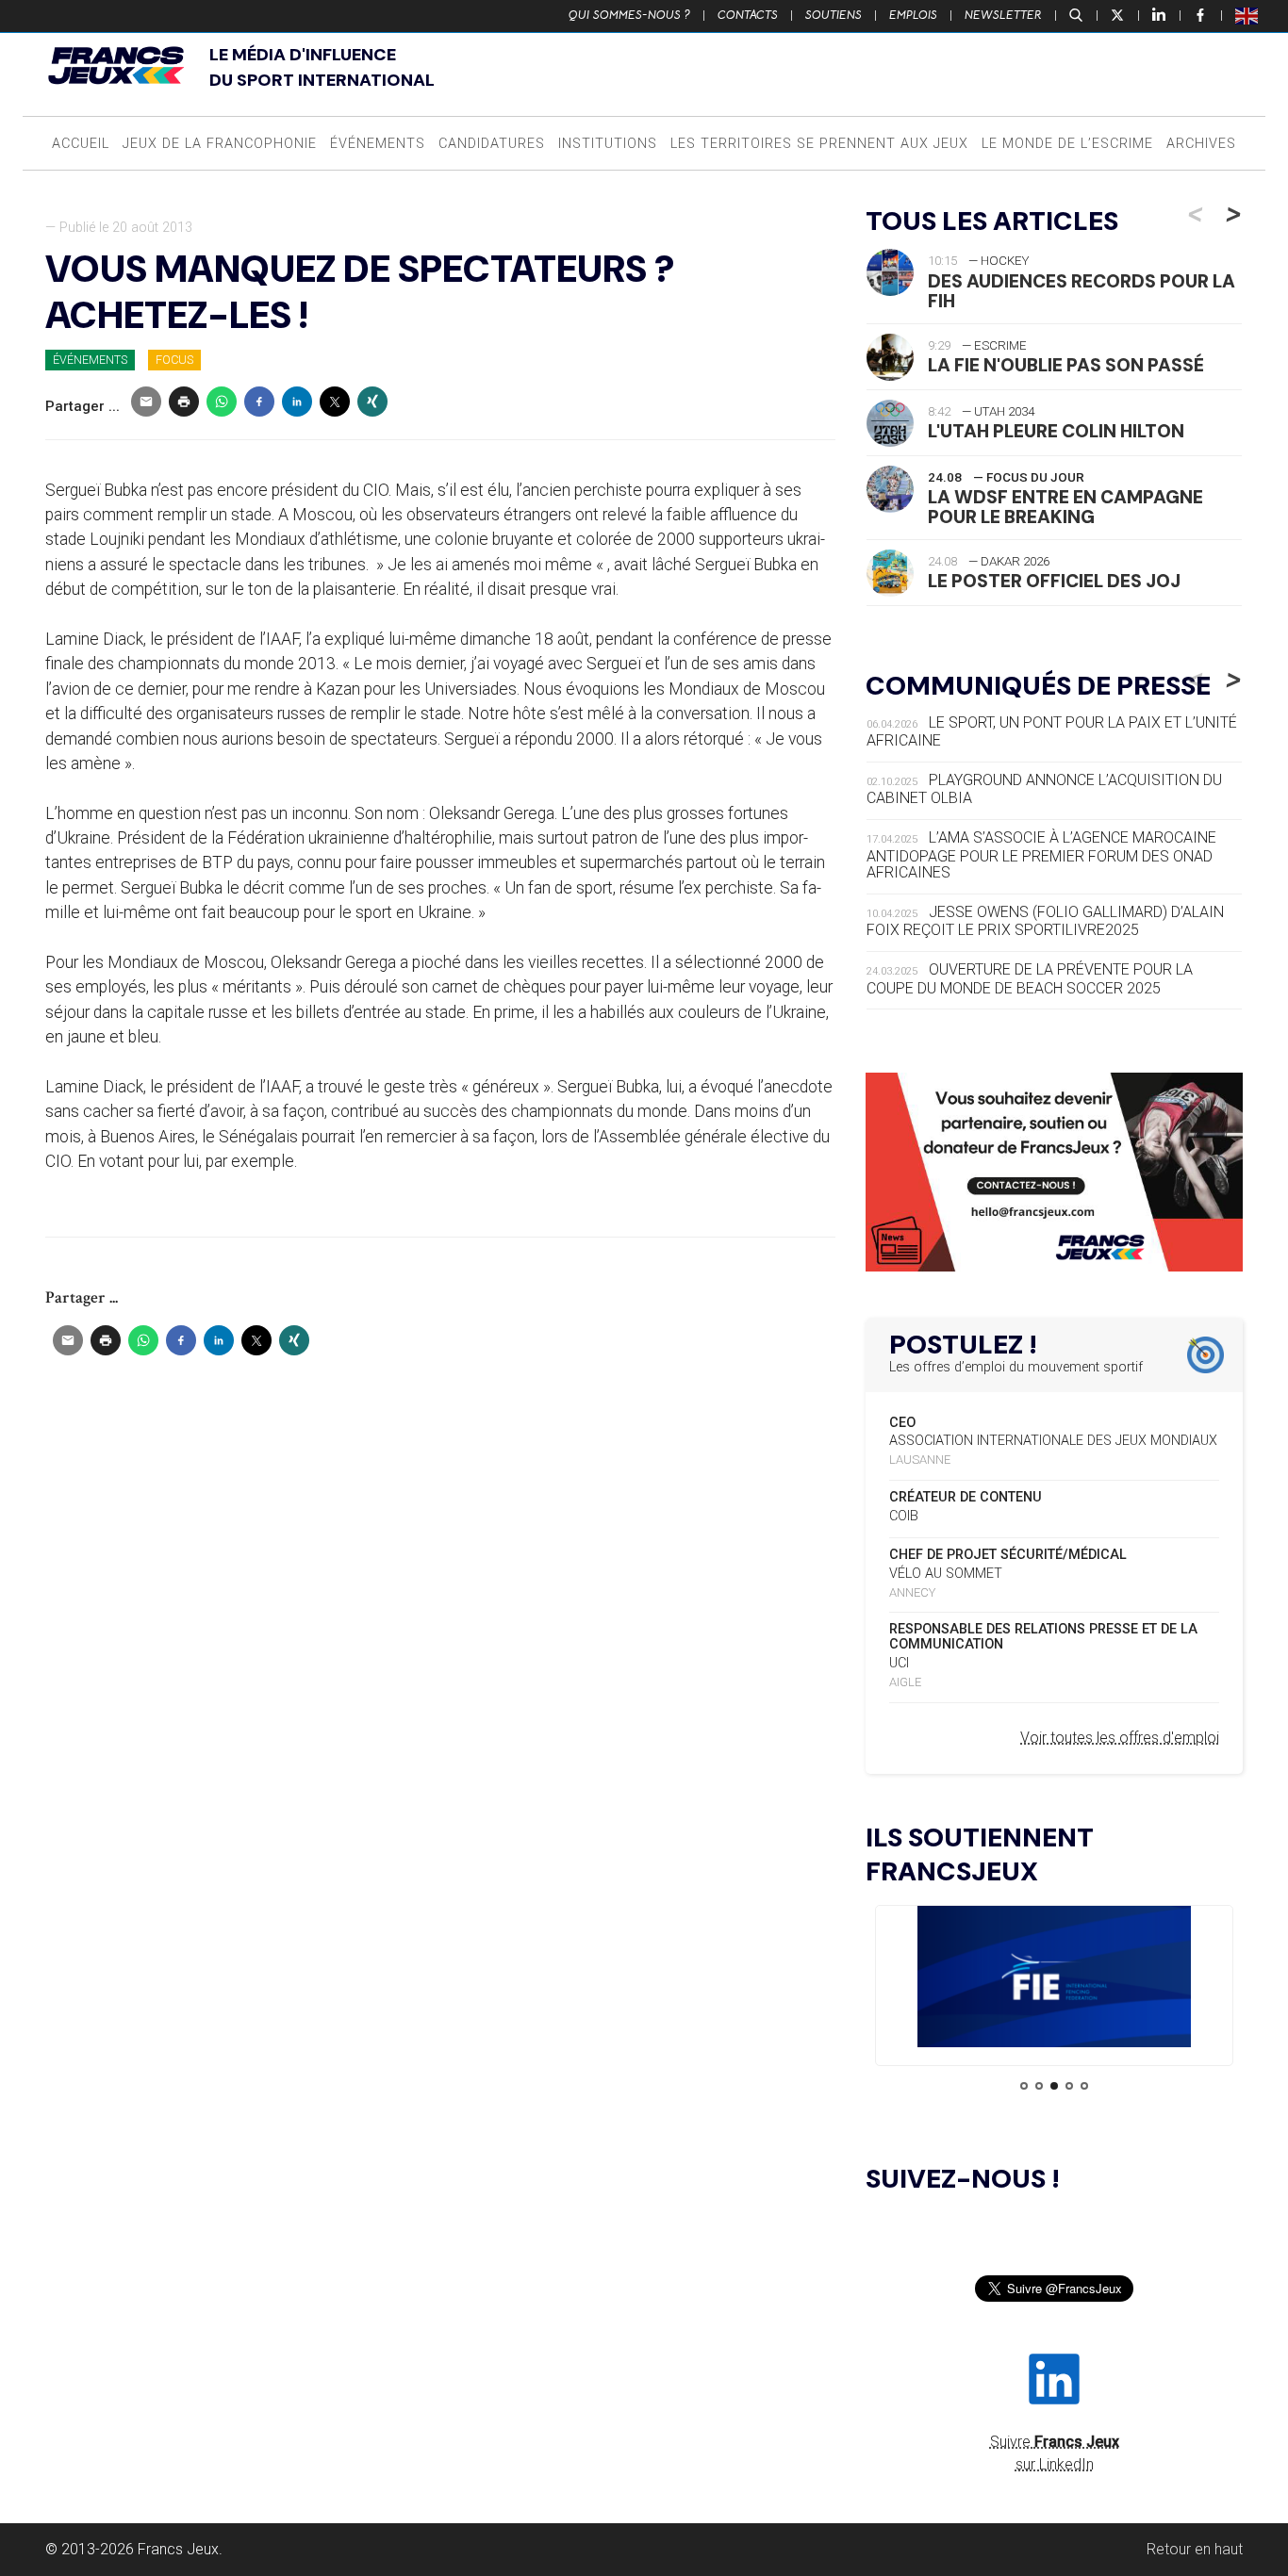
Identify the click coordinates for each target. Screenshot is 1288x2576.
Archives (1201, 144)
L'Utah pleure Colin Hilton (1056, 431)
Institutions (608, 144)
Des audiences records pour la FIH (1082, 291)
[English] (1247, 15)
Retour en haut (1195, 2549)
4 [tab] (1069, 2086)
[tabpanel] (1054, 1980)
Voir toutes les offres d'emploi (1120, 1738)
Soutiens (834, 15)
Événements (378, 144)
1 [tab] (1024, 2086)
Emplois (913, 15)
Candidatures (492, 144)
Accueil (81, 144)
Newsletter (1003, 15)
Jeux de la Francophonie (220, 144)
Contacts (748, 15)
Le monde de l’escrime (1067, 144)
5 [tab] (1084, 2086)
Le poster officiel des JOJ (1054, 581)
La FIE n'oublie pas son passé (1066, 365)
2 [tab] (1039, 2086)
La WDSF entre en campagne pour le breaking (1065, 507)
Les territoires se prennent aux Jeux (819, 144)
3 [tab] (1054, 2086)
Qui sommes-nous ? (629, 15)
